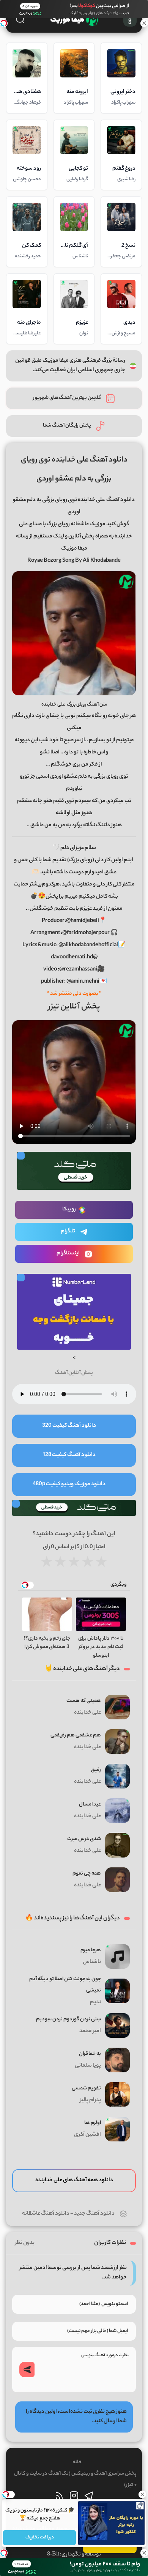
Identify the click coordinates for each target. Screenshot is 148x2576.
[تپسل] (4, 23)
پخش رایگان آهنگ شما (67, 426)
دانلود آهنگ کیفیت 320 (69, 1426)
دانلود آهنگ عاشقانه (46, 2214)
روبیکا (69, 1210)
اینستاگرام (68, 1254)
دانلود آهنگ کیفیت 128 (69, 1455)
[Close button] (142, 2494)
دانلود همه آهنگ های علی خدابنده (74, 2181)
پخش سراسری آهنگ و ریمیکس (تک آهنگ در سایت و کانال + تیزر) (75, 2479)
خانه (77, 2462)
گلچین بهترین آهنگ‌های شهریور (67, 398)
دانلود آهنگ (120, 500)
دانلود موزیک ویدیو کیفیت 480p (69, 1484)
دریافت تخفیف (39, 2537)
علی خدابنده (53, 705)
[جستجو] (20, 19)
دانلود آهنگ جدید (94, 2214)
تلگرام (68, 1232)
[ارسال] (27, 2370)
